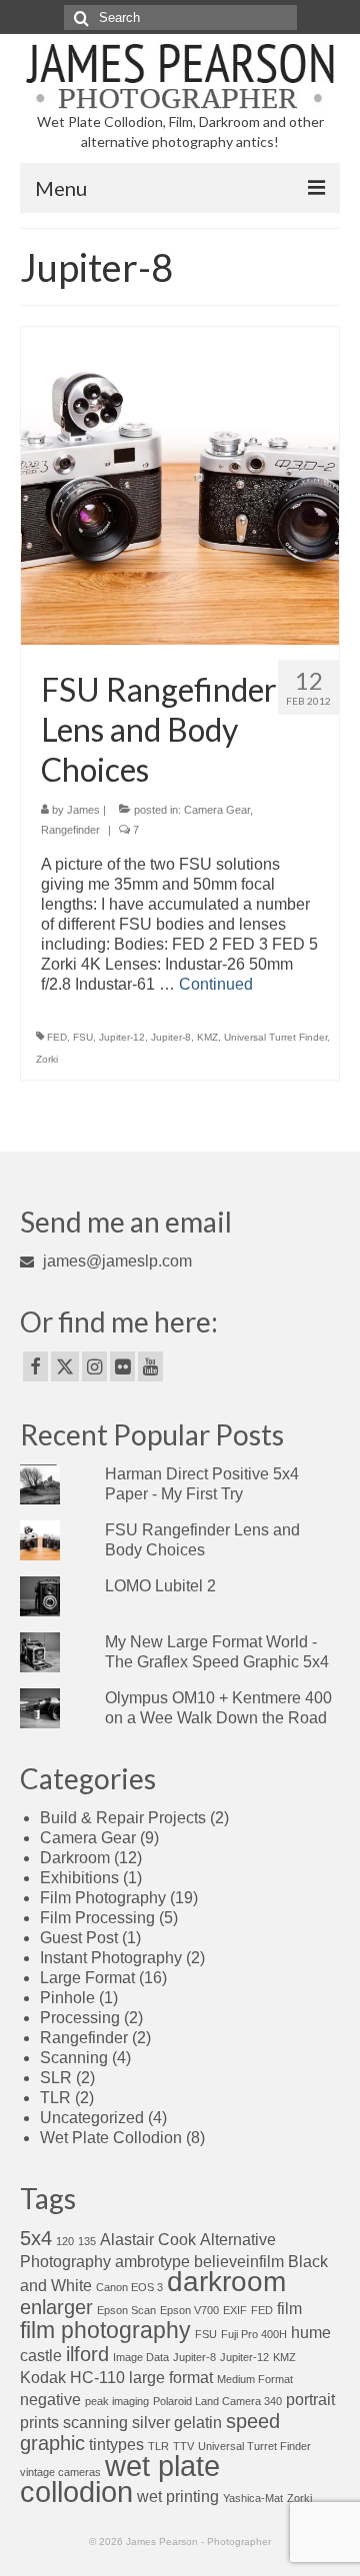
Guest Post (79, 1938)
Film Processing (97, 1918)
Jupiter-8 (171, 1037)
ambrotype (152, 2261)
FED (57, 1037)
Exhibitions (79, 1878)
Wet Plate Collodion (111, 2138)
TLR (55, 2098)
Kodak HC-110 (72, 2377)
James (83, 810)
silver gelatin (177, 2422)
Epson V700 (189, 2310)
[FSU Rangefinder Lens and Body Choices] (180, 484)
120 (65, 2241)
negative (50, 2399)
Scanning (74, 2058)
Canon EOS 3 (129, 2287)
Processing (80, 2018)
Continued (216, 984)
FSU (83, 1037)
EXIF (235, 2310)
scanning (95, 2422)
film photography (105, 2330)
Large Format (87, 1978)
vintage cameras (60, 2472)
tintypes (116, 2444)
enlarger (56, 2307)
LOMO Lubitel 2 (160, 1586)
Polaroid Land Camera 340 (217, 2401)
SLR (56, 2078)
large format (171, 2377)
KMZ (207, 1037)
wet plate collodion (120, 2479)
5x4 (36, 2238)
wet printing (178, 2496)
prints (39, 2422)
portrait (310, 2399)
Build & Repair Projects (123, 1818)
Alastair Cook (148, 2239)
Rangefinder (70, 830)
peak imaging (117, 2401)
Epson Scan (126, 2310)
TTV (183, 2446)
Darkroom (75, 1858)
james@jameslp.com (115, 1261)
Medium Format (255, 2379)
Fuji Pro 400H (254, 2334)
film (289, 2308)
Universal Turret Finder (275, 1037)
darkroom (226, 2282)
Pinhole (67, 1998)
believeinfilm (239, 2261)
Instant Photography (111, 1958)
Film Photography (103, 1898)
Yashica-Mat (253, 2498)
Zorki (47, 1059)
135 (87, 2241)
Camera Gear (217, 810)
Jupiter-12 (122, 1037)
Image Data (141, 2357)
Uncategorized (92, 2118)
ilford (87, 2354)
